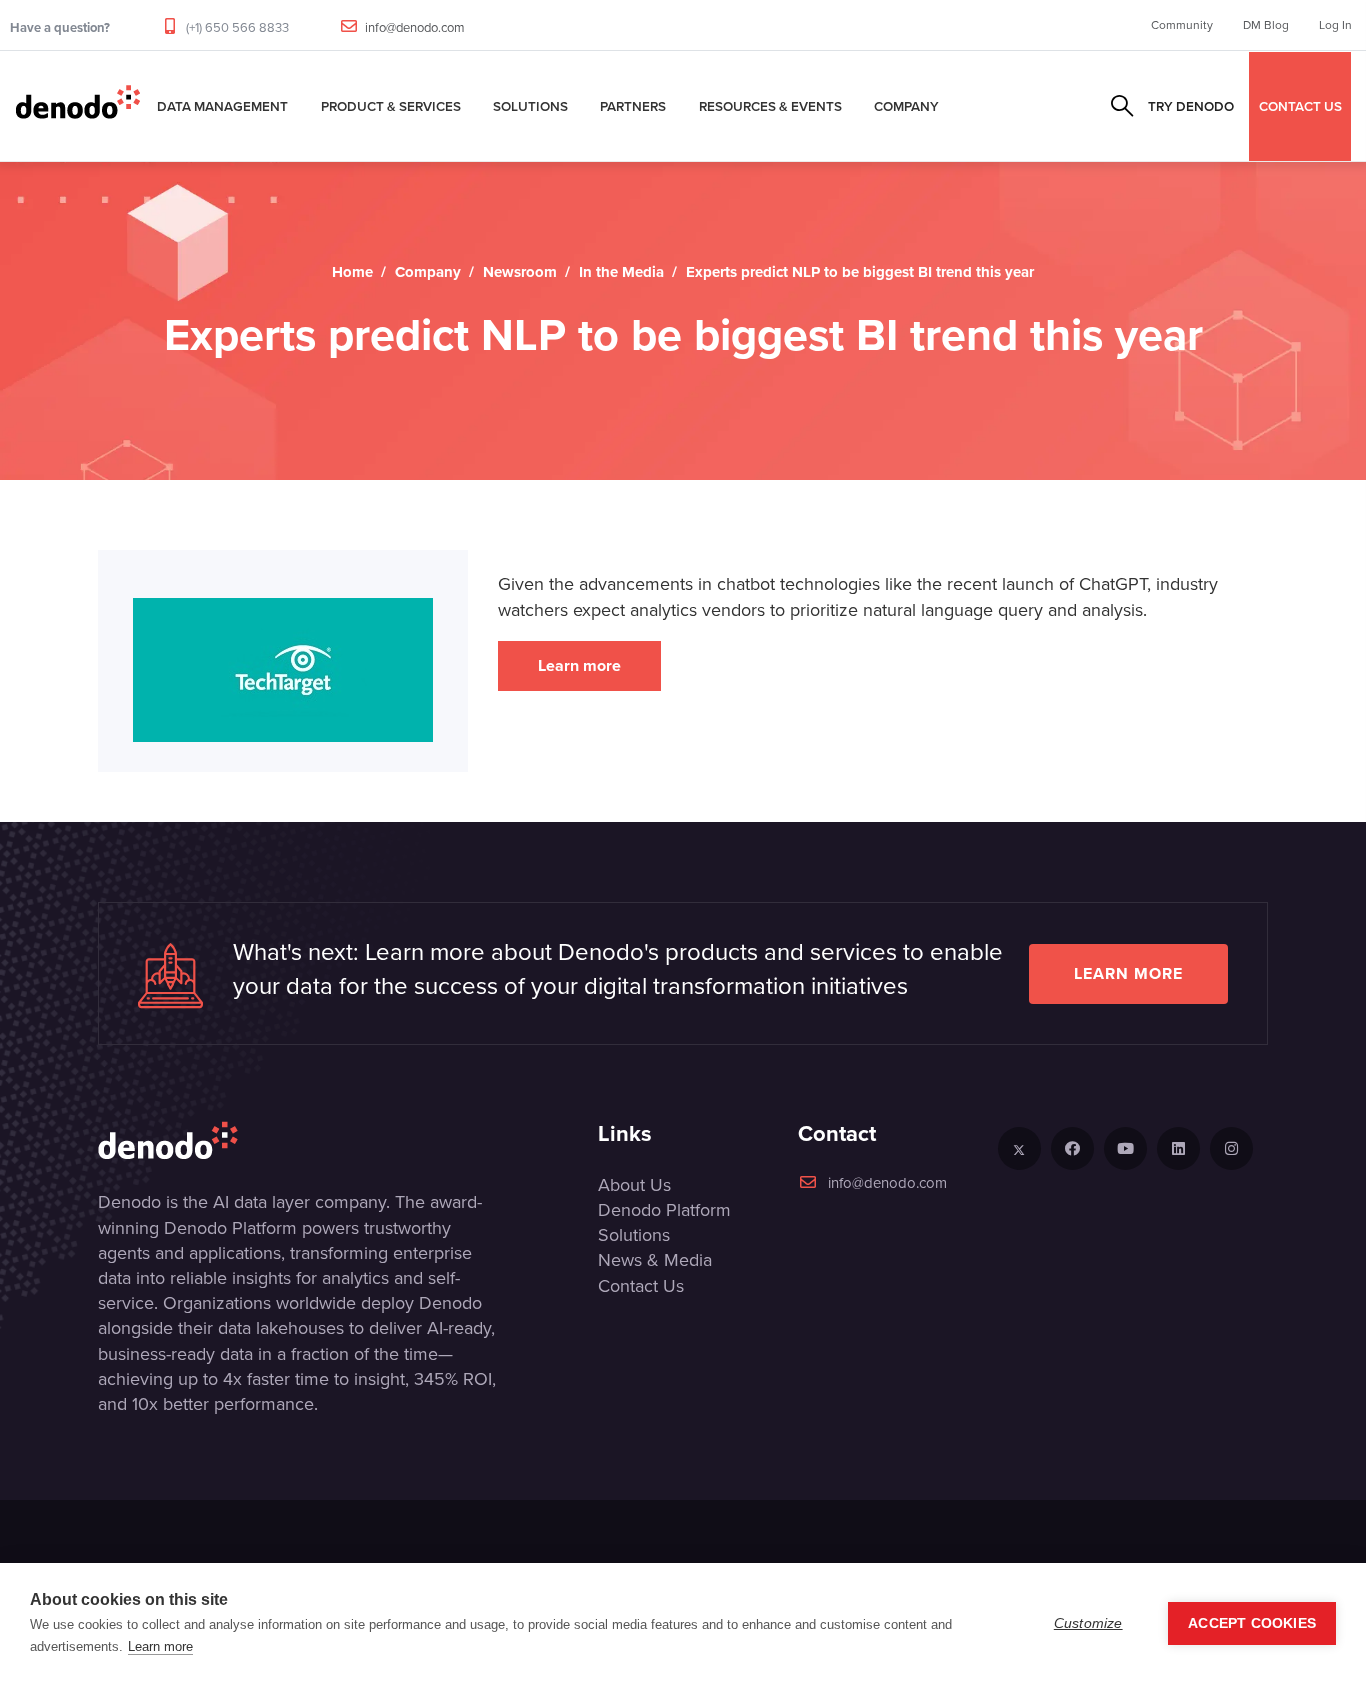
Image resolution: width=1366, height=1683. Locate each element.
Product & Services (391, 106)
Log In (1335, 25)
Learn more (579, 665)
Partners (633, 106)
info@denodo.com (415, 27)
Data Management (222, 106)
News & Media (655, 1260)
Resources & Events (770, 106)
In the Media (621, 272)
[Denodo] (78, 106)
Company (906, 106)
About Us (634, 1185)
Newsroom (520, 272)
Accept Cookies (1252, 1623)
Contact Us (641, 1286)
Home (352, 272)
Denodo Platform (664, 1210)
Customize (1088, 1623)
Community (1182, 25)
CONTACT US (1300, 106)
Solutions (530, 106)
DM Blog (1266, 25)
